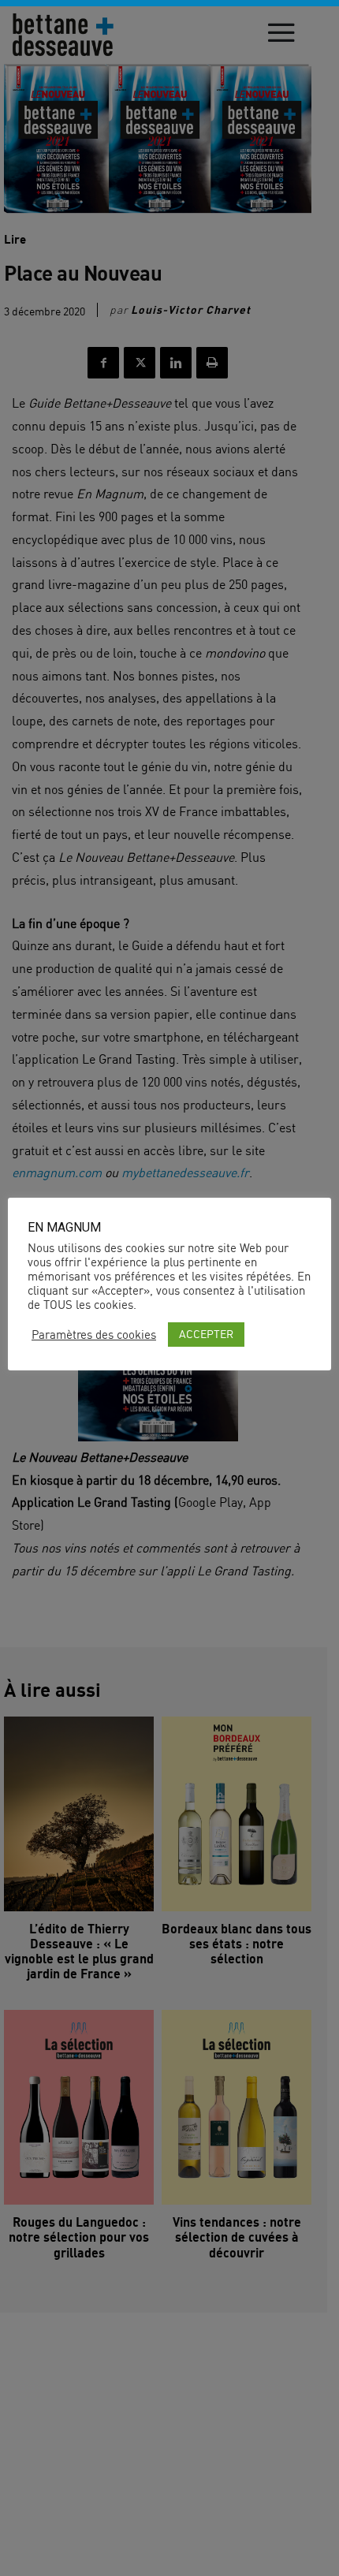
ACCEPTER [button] (206, 1334)
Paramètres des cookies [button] (94, 1335)
